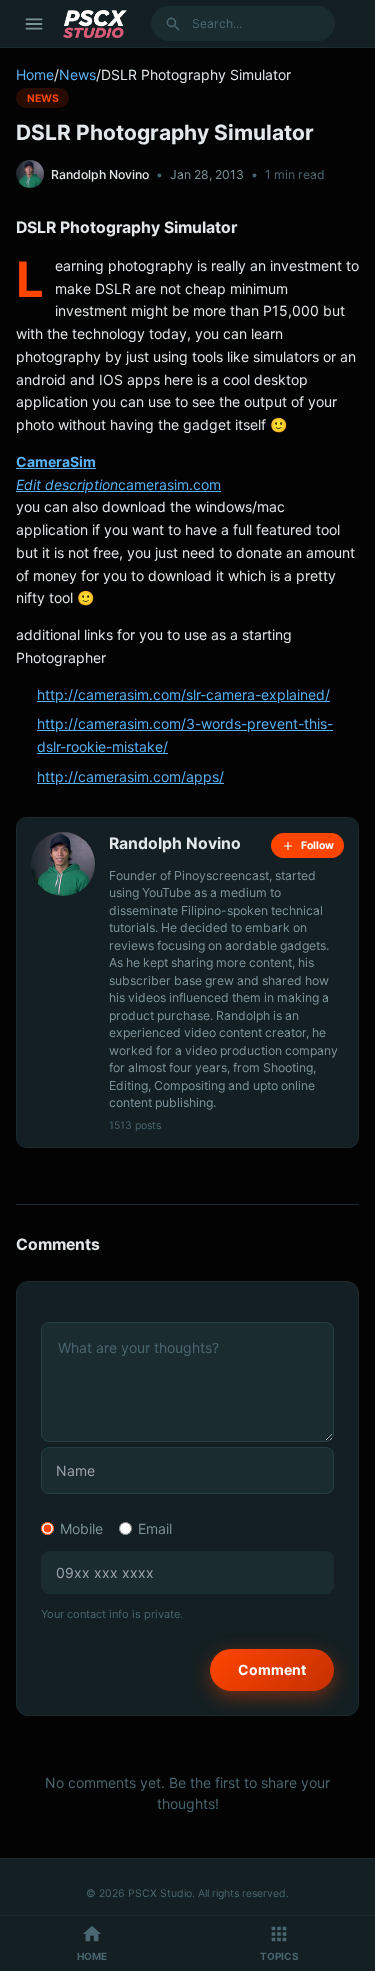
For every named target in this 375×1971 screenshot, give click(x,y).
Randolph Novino (100, 174)
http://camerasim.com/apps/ (130, 776)
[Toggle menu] (34, 24)
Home (35, 74)
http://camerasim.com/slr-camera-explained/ (183, 694)
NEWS (43, 97)
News (77, 74)
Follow (317, 845)
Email (155, 1528)
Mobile (81, 1528)
